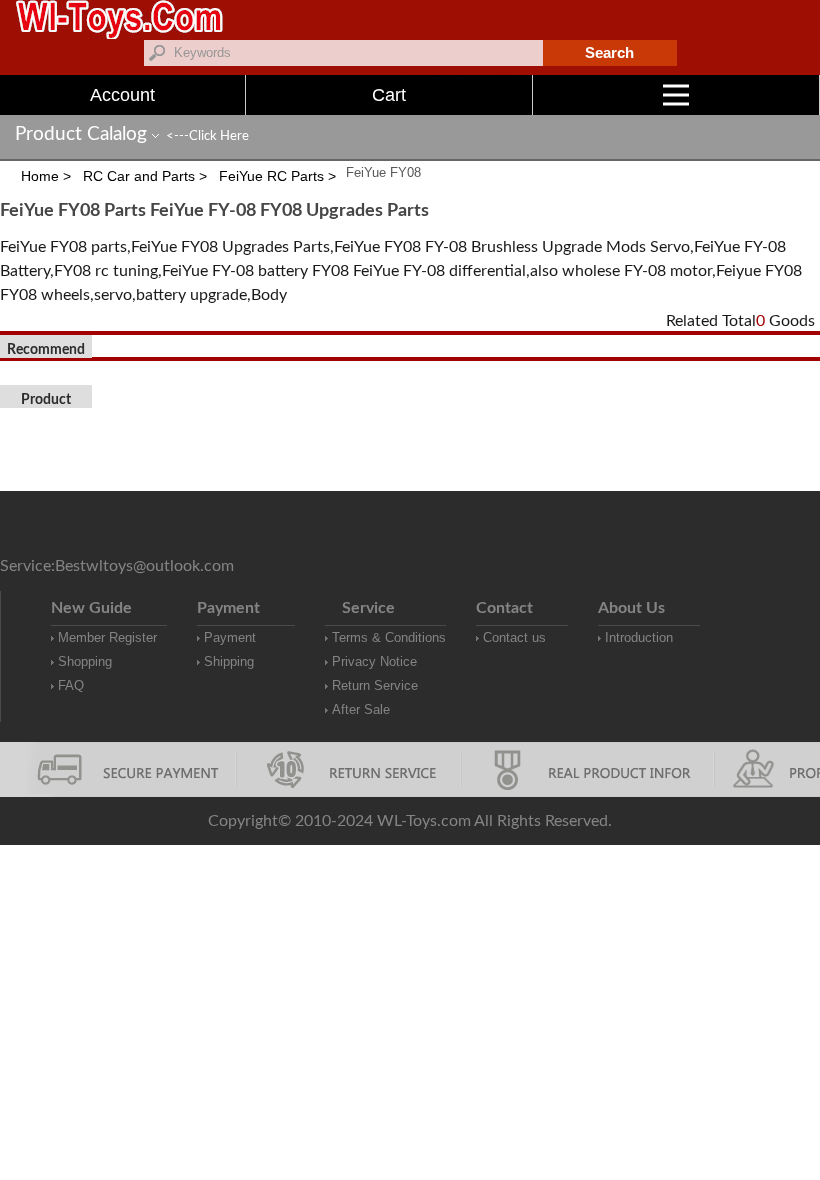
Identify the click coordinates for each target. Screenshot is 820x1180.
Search (609, 52)
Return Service (375, 685)
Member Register (107, 637)
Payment (230, 637)
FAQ (71, 685)
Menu (819, 95)
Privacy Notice (374, 661)
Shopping (85, 661)
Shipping (229, 661)
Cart (389, 95)
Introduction (639, 637)
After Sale (361, 709)
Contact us (514, 637)
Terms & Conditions (389, 637)
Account (122, 95)
